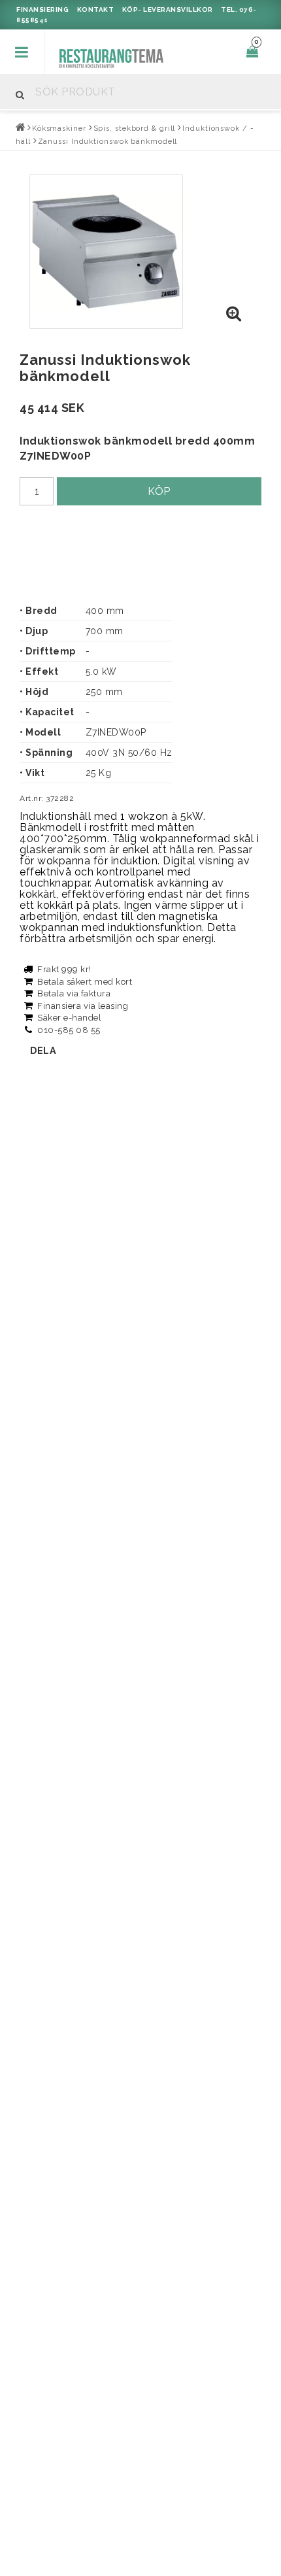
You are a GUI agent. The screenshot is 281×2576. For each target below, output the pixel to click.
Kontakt (96, 9)
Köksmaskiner (59, 128)
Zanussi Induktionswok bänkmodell (108, 142)
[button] (234, 314)
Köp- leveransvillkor (168, 9)
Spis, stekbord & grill (135, 128)
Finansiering (42, 9)
